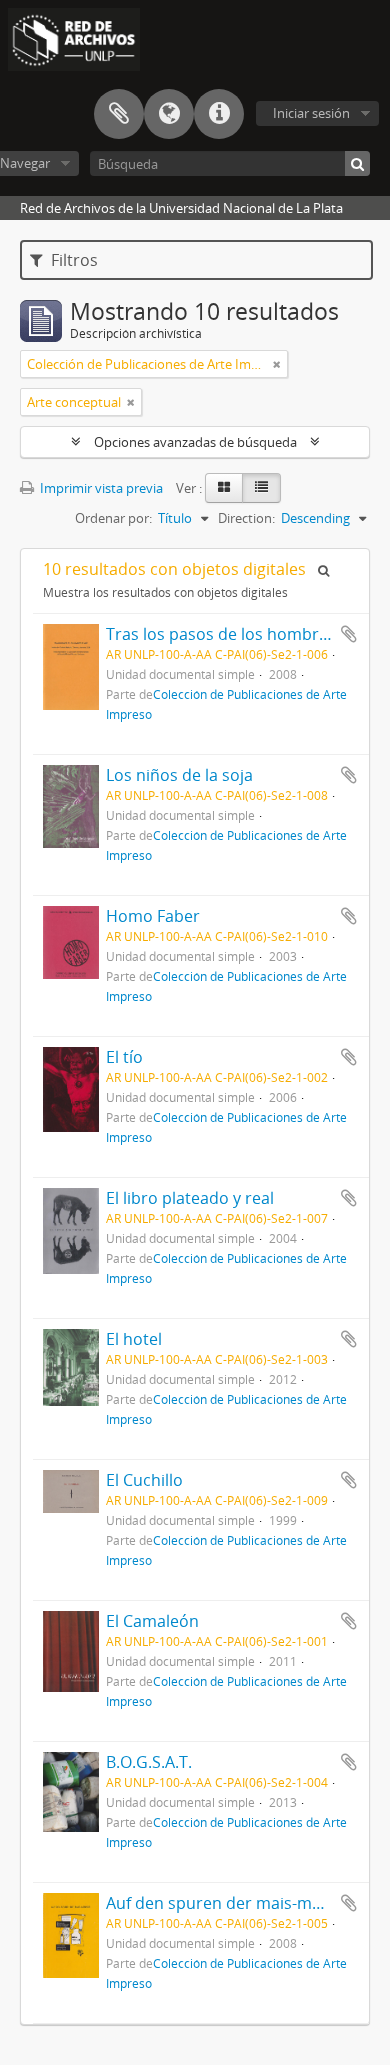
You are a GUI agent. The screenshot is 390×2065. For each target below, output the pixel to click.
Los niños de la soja (179, 775)
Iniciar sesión (311, 113)
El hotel (134, 1339)
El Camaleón (152, 1621)
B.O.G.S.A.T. (149, 1762)
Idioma (169, 114)
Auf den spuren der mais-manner (231, 1903)
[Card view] (224, 488)
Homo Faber (153, 916)
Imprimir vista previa (100, 488)
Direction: (246, 518)
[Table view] (261, 488)
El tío (124, 1057)
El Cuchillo (144, 1480)
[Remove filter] (277, 364)
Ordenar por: (113, 518)
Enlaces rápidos (219, 114)
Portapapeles (119, 114)
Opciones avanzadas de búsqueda (195, 442)
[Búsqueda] (357, 163)
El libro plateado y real (190, 1198)
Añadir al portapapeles (349, 634)
